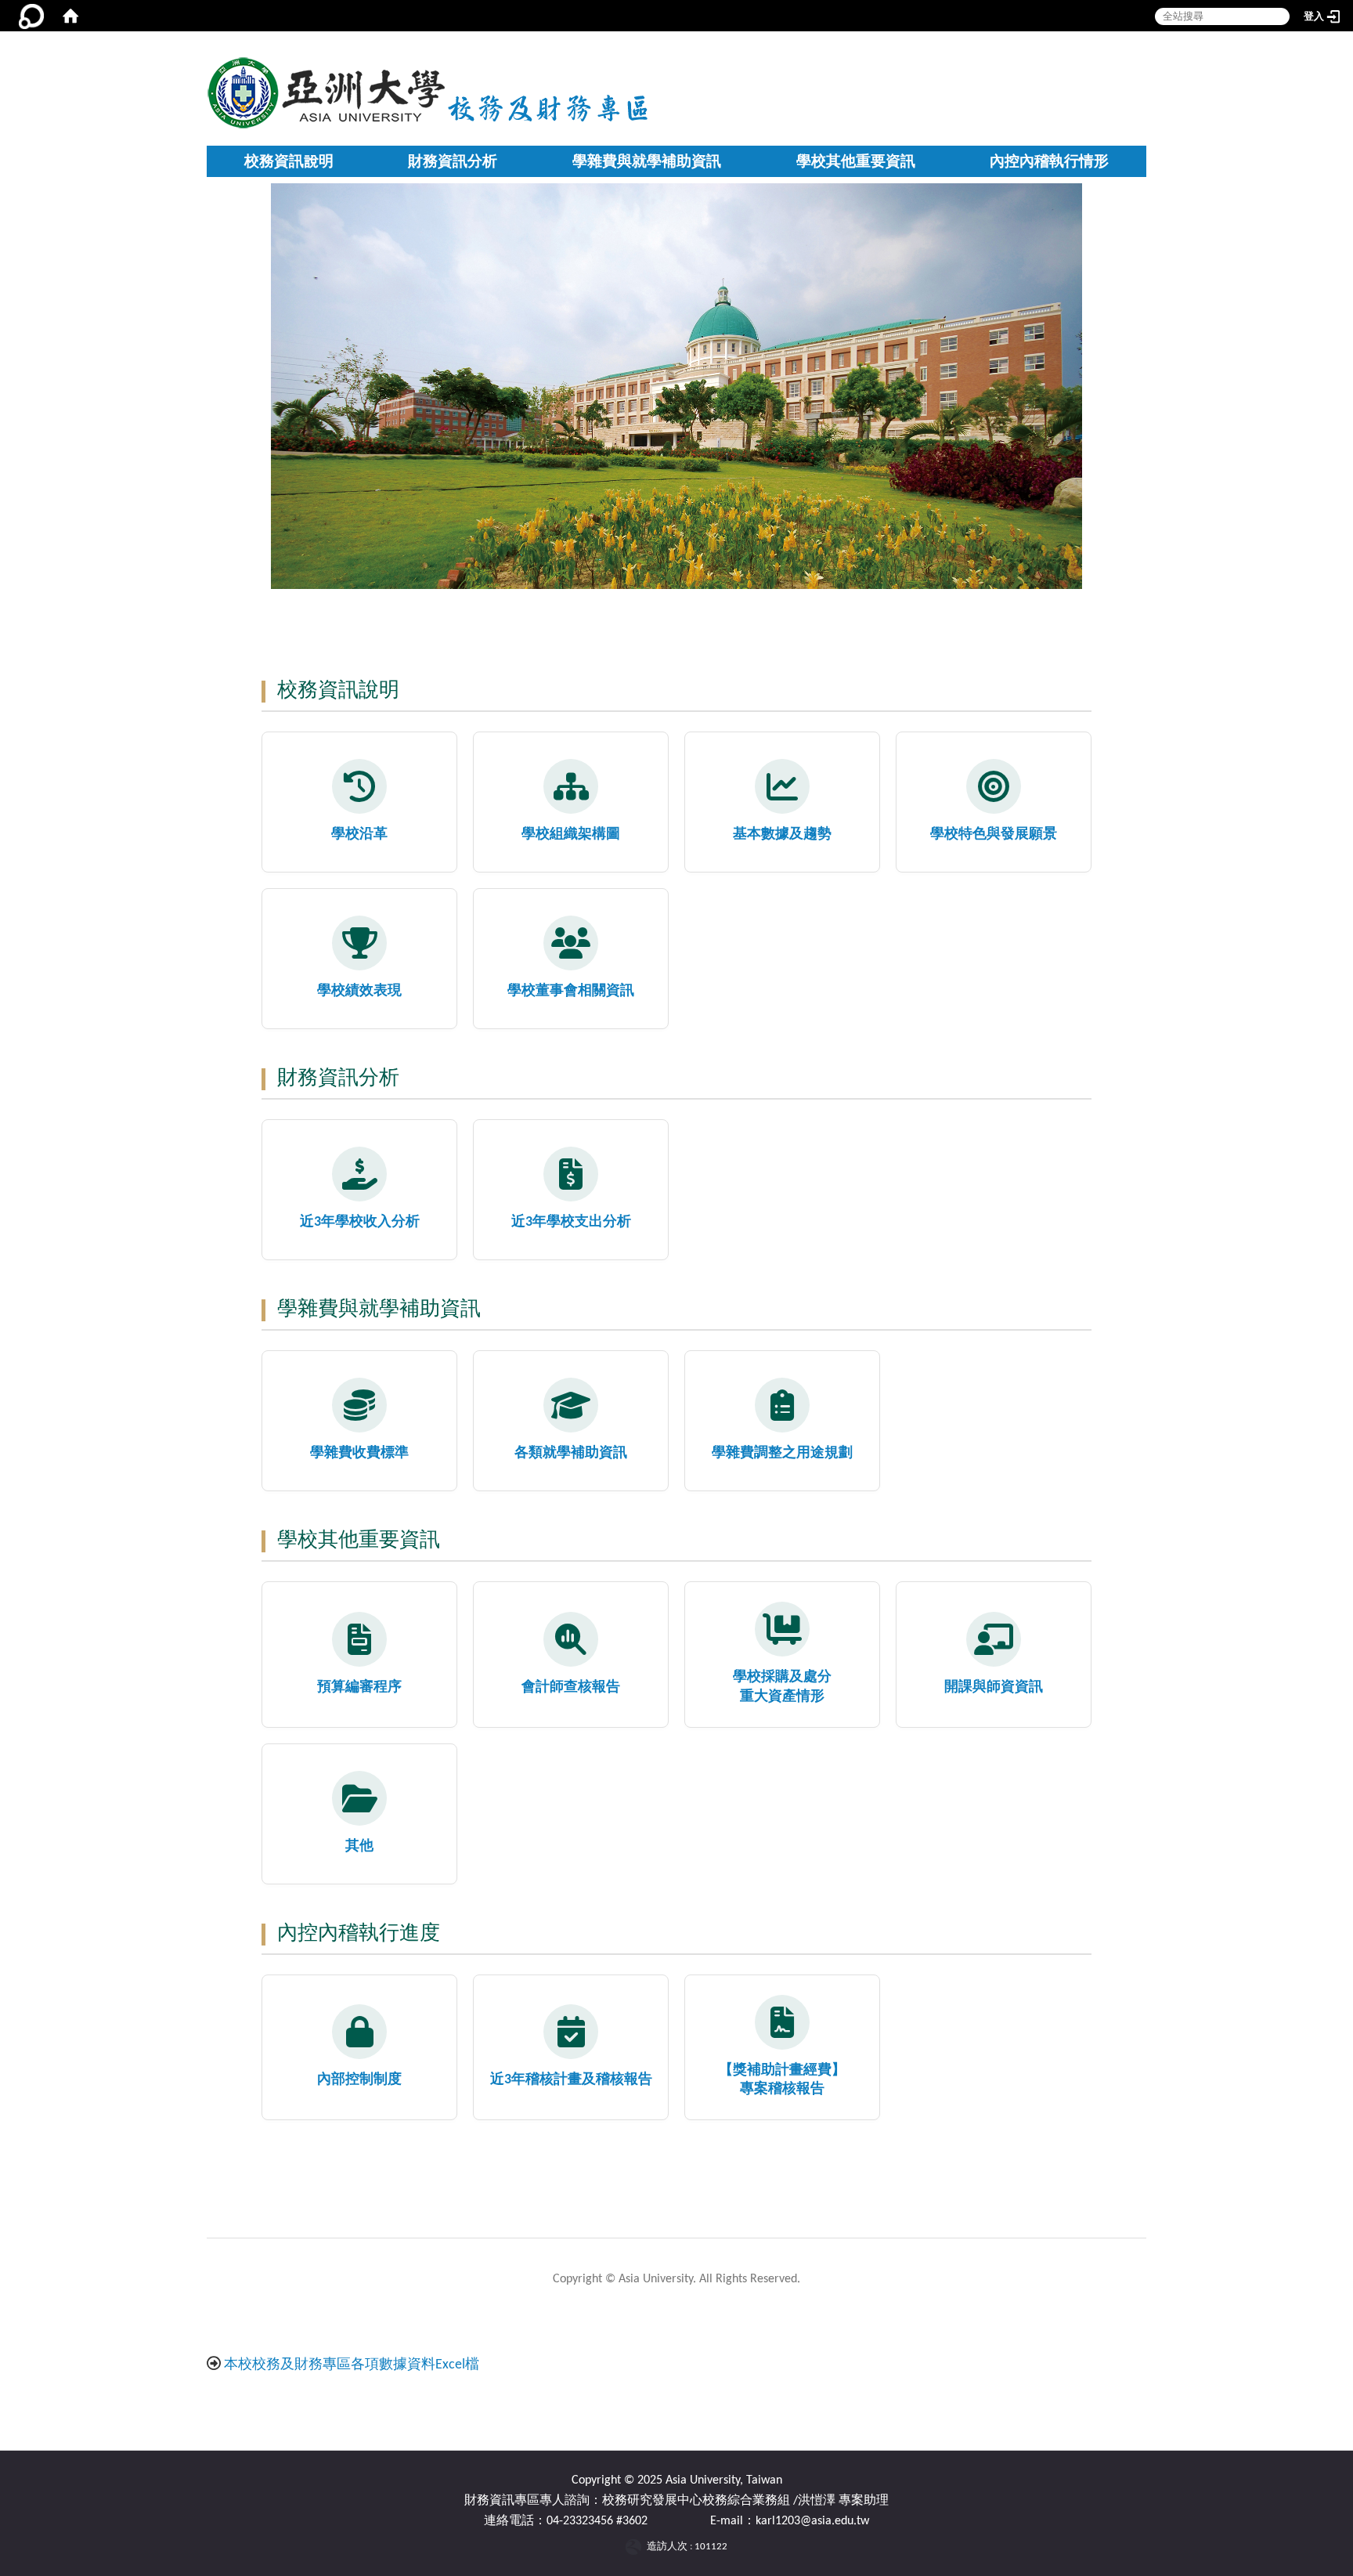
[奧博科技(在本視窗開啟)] (636, 2547)
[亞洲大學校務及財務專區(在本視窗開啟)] (327, 91)
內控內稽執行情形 (1049, 161)
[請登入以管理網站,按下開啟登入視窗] (31, 16)
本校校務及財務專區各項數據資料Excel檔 (352, 2365)
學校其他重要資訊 (856, 161)
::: (652, 55)
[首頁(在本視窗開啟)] (70, 16)
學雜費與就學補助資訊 (647, 161)
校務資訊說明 (289, 161)
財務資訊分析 (453, 161)
